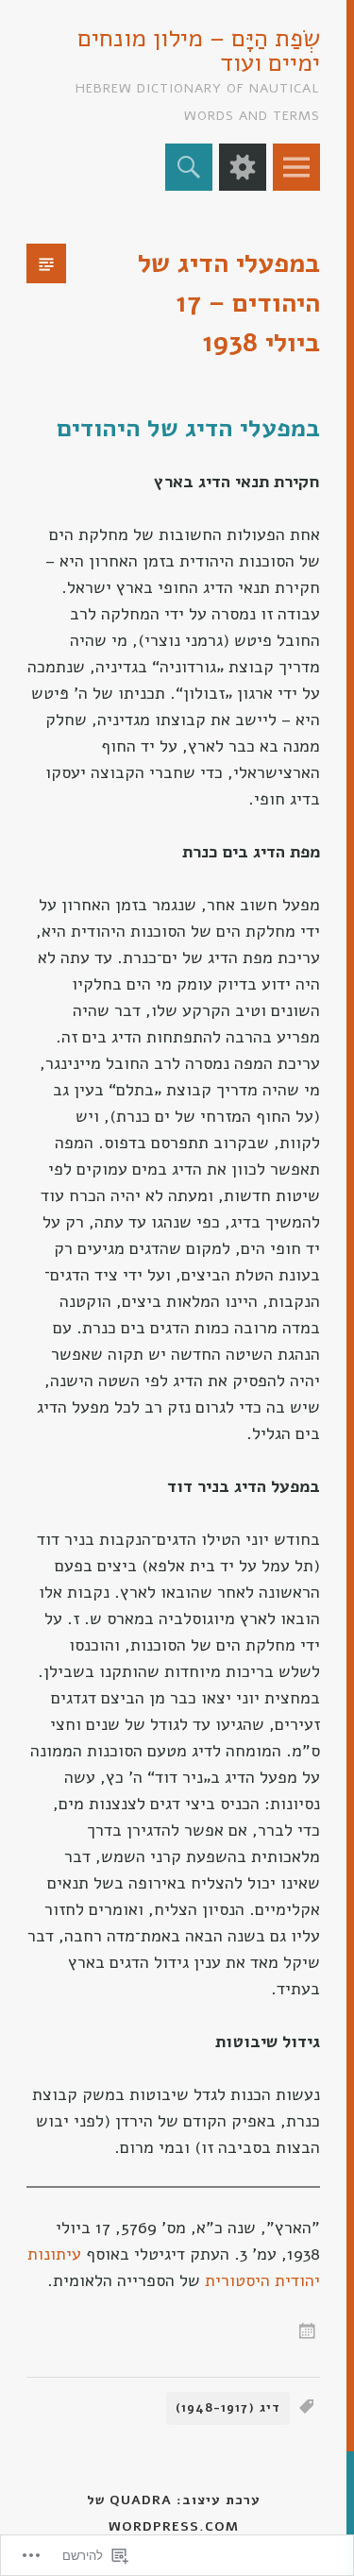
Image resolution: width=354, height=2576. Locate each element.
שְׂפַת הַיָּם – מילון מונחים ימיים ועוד (199, 51)
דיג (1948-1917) (228, 2408)
